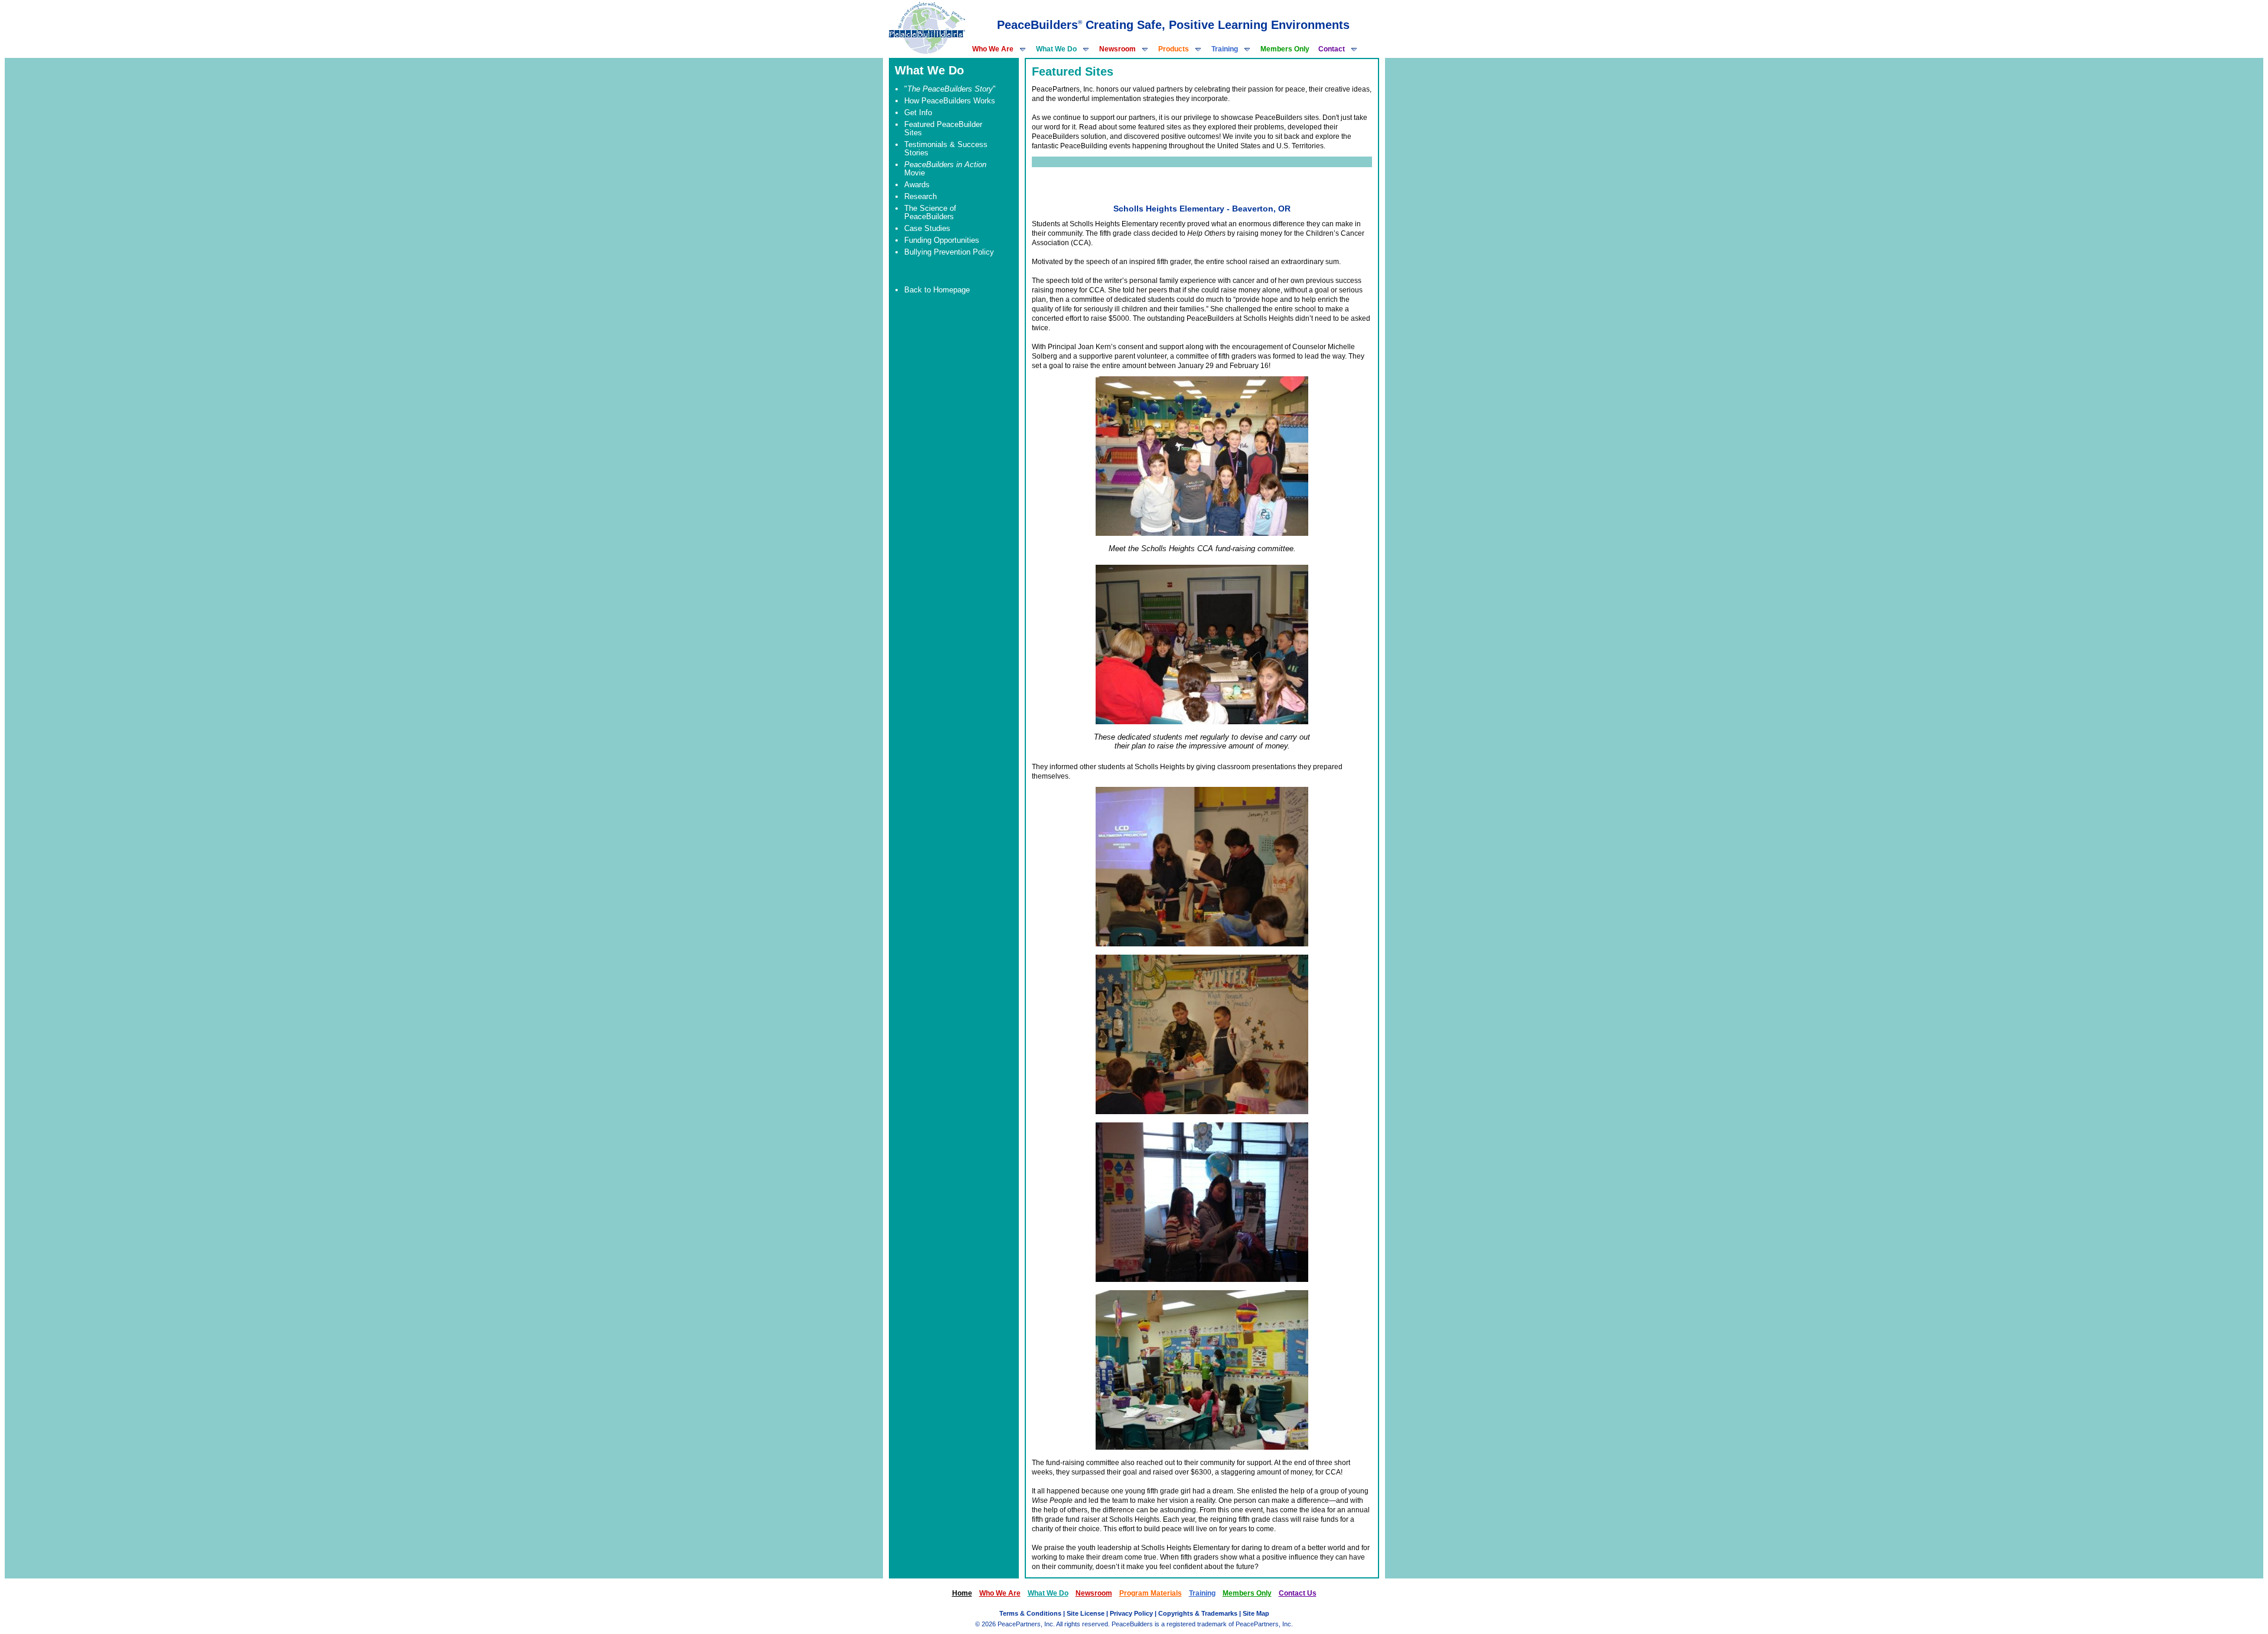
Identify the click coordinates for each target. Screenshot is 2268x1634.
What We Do (1056, 49)
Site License (1086, 1613)
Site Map (1256, 1613)
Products (1174, 49)
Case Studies (927, 228)
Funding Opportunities (942, 240)
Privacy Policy (1131, 1613)
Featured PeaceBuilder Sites (943, 128)
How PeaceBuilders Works (950, 101)
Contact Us (1298, 1593)
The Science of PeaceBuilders (930, 212)
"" (950, 89)
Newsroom (1117, 49)
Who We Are (993, 49)
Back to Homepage (937, 290)
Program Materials (1151, 1593)
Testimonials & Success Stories (946, 149)
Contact (1332, 49)
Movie (945, 169)
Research (920, 196)
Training (1225, 49)
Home (962, 1593)
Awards (917, 185)
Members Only (1285, 49)
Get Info (918, 113)
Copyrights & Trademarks (1198, 1613)
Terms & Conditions (1030, 1613)
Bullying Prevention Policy (949, 252)
